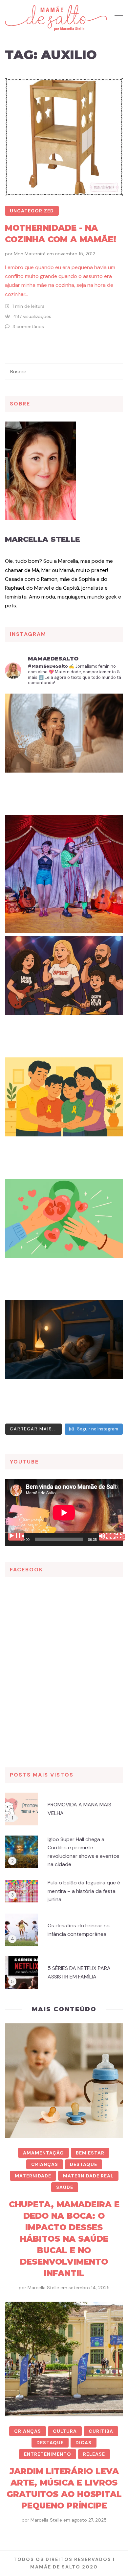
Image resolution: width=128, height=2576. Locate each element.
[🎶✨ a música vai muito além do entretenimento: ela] (64, 995)
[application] (64, 1513)
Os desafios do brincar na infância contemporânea (79, 1930)
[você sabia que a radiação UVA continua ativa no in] (64, 753)
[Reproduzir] (16, 1537)
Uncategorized (32, 211)
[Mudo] (107, 1537)
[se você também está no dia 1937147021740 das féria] (64, 874)
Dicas (84, 2443)
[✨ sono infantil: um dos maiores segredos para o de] (64, 1359)
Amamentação (43, 2153)
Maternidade (33, 2176)
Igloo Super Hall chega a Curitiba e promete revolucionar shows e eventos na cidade (84, 1852)
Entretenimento (48, 2454)
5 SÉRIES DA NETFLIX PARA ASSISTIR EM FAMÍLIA (79, 1972)
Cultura (65, 2431)
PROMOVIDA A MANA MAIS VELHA (79, 1809)
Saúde (65, 2187)
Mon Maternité (30, 254)
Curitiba (101, 2431)
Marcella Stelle (43, 539)
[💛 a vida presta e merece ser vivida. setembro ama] (64, 1116)
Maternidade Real (88, 2176)
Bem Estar (90, 2153)
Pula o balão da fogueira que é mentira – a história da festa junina (84, 1891)
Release (94, 2454)
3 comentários (28, 326)
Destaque (84, 2164)
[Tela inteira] (117, 1537)
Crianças (45, 2164)
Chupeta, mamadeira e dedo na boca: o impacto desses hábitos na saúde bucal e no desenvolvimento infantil (64, 2239)
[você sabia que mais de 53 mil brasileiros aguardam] (64, 1238)
